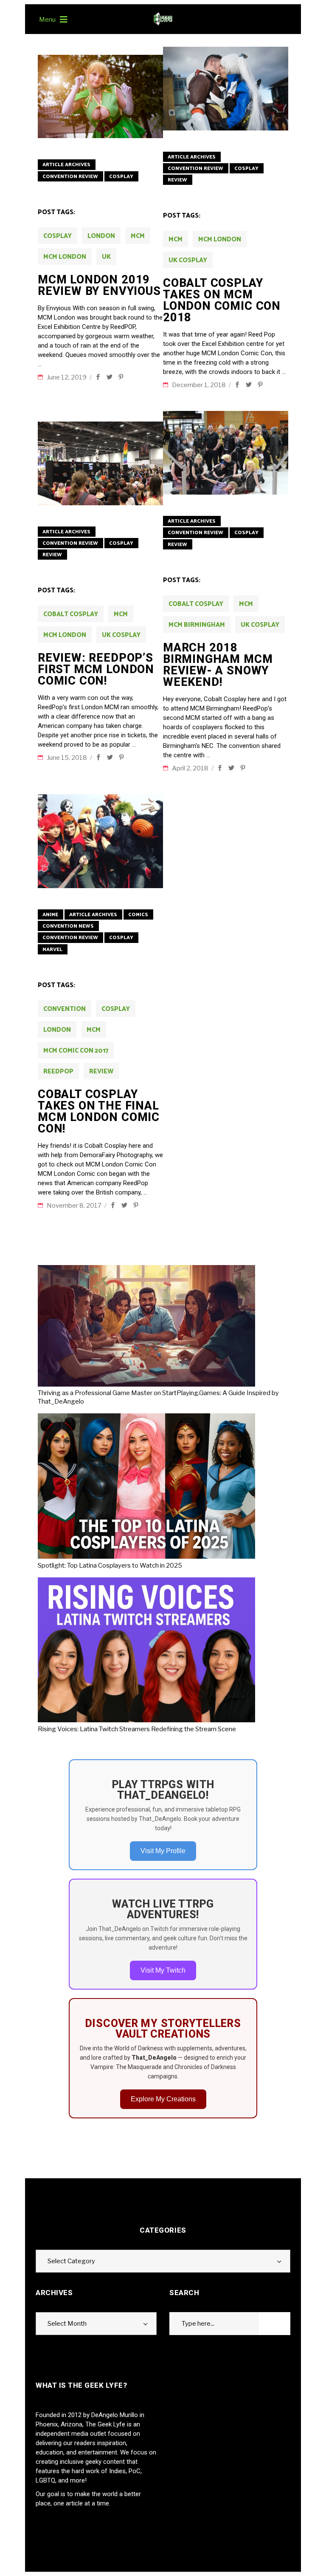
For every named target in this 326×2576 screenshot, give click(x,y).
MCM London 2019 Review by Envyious (99, 285)
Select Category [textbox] (71, 2261)
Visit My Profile (163, 1851)
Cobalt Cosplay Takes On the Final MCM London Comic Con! (99, 1111)
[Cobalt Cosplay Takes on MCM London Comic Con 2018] (226, 89)
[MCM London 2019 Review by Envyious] (100, 97)
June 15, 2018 (67, 758)
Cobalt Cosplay (71, 614)
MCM (138, 236)
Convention (65, 1009)
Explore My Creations (163, 2099)
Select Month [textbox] (67, 2324)
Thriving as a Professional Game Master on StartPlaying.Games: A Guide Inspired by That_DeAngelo (158, 1397)
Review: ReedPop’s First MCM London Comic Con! (96, 669)
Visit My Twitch (163, 1970)
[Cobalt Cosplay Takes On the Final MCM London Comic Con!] (100, 841)
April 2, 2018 (191, 768)
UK (106, 257)
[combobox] (163, 2261)
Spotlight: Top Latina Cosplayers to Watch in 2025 (110, 1565)
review (101, 1071)
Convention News (68, 926)
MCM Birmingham (197, 625)
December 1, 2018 (200, 385)
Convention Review (70, 177)
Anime (50, 915)
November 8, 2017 (75, 1206)
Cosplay (121, 177)
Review (177, 180)
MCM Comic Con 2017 (76, 1051)
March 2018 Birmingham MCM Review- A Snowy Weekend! (218, 665)
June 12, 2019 (67, 377)
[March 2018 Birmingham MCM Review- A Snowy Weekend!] (226, 453)
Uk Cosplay (188, 260)
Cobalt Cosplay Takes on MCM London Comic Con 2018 (222, 300)
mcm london (65, 257)
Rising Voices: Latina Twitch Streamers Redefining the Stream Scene (137, 1729)
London (101, 236)
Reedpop (58, 1071)
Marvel (52, 950)
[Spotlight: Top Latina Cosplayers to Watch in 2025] (150, 1487)
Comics (138, 915)
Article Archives (66, 165)
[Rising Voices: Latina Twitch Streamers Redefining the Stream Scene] (150, 1651)
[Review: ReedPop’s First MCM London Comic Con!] (100, 463)
